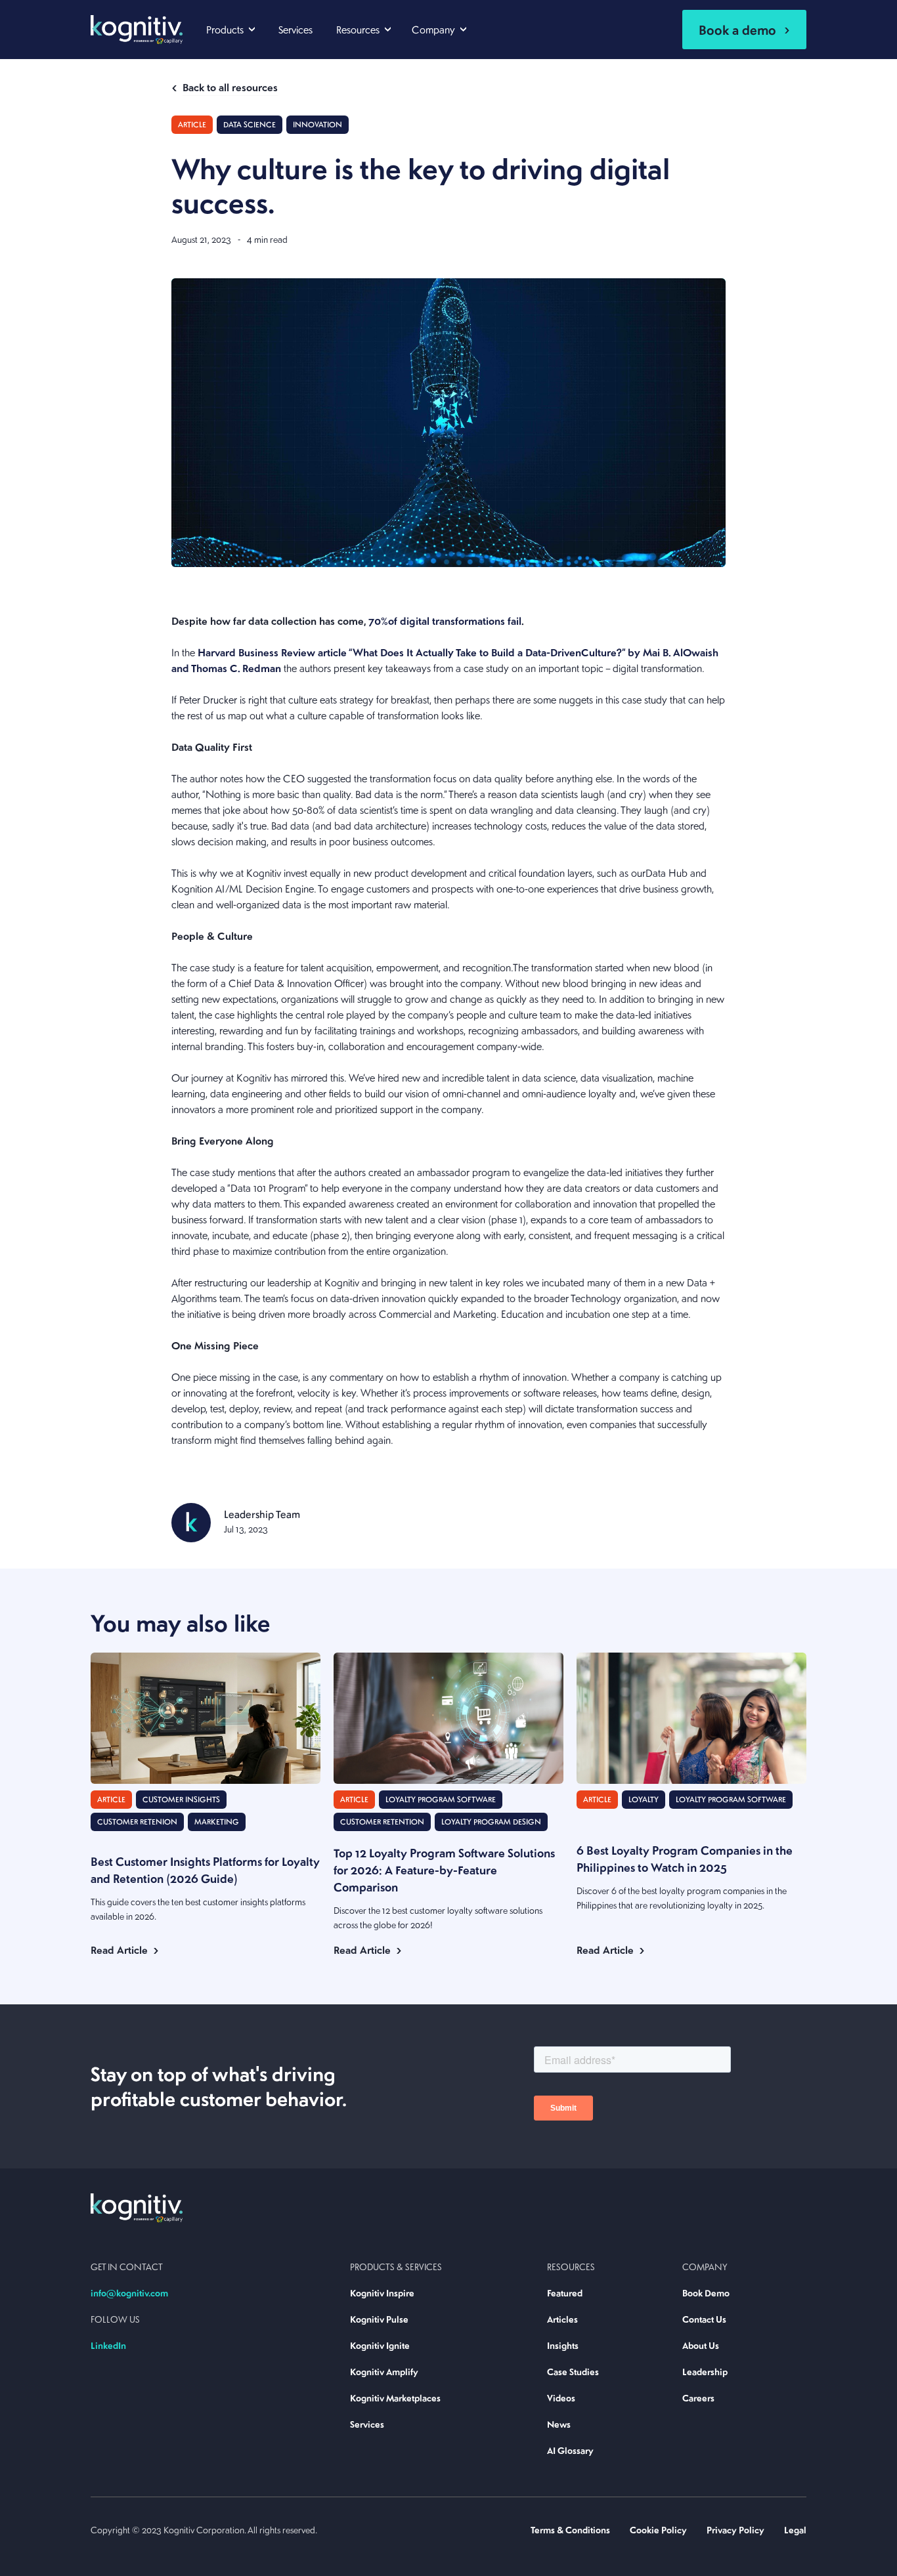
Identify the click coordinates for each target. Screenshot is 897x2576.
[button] (230, 28)
